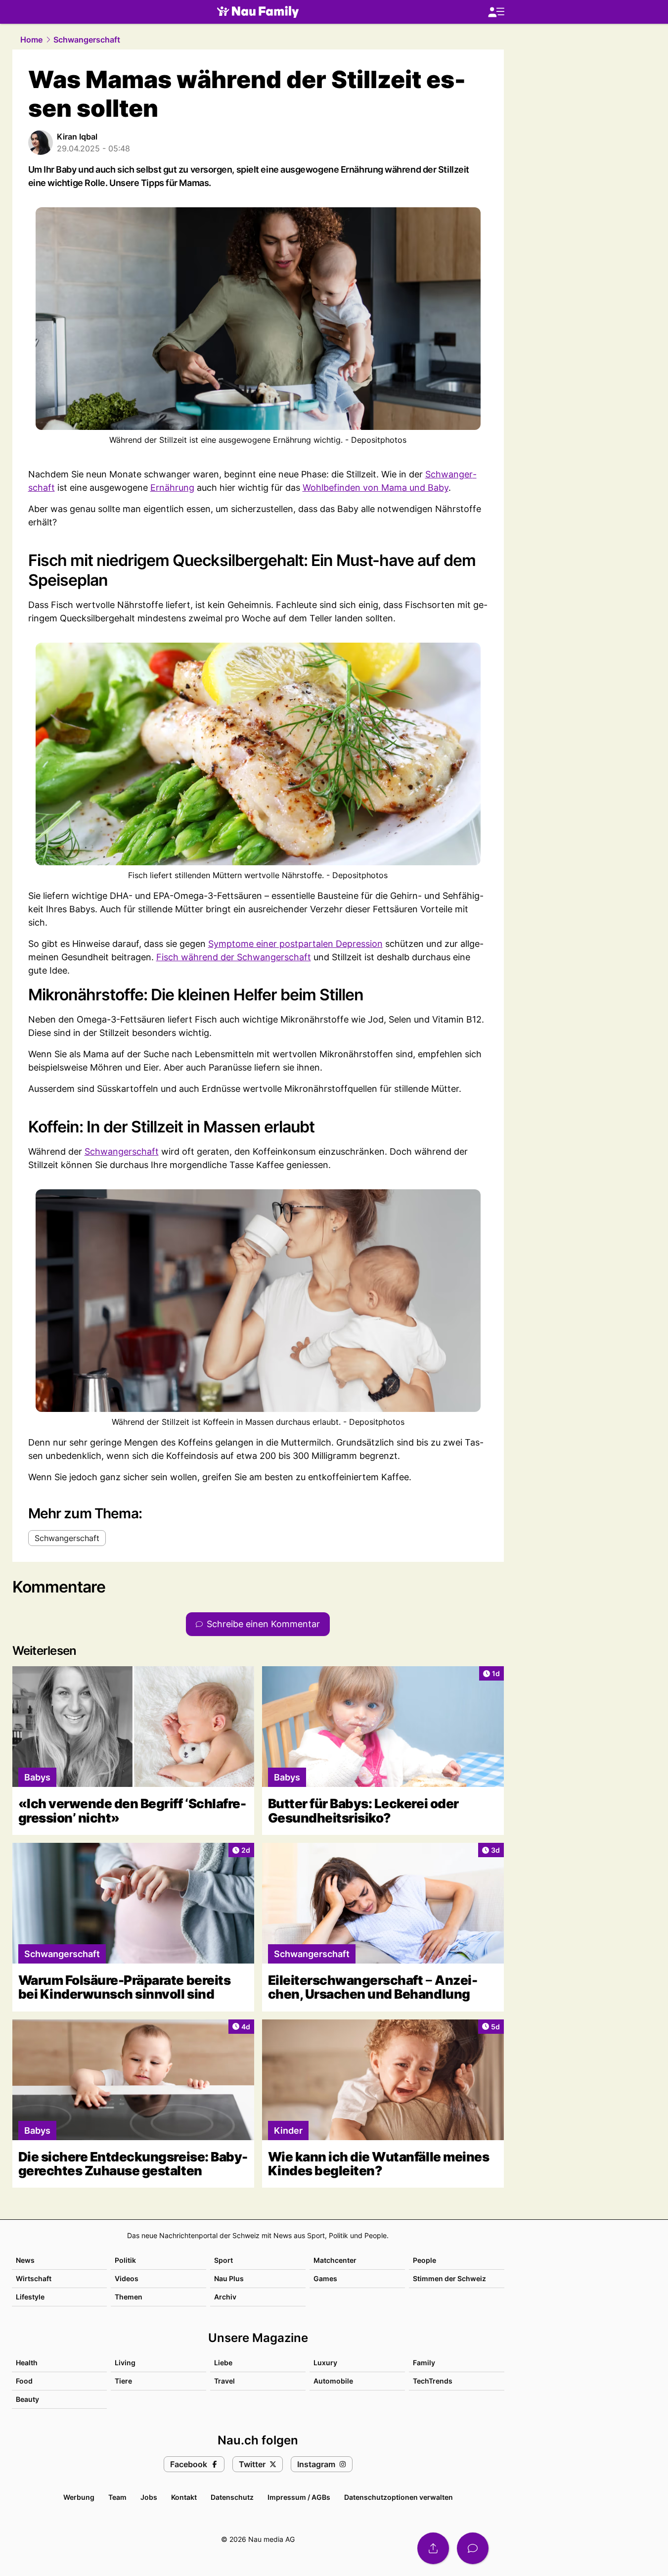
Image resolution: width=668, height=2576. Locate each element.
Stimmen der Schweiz (449, 2278)
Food (24, 2381)
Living (125, 2363)
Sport (223, 2260)
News (25, 2260)
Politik (125, 2260)
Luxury (325, 2363)
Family (424, 2363)
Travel (224, 2381)
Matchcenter (335, 2260)
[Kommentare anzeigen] (473, 2548)
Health (27, 2363)
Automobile (333, 2381)
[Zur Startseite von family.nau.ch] (258, 12)
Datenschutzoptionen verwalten (399, 2497)
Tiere (123, 2381)
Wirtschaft (34, 2278)
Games (325, 2278)
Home (31, 40)
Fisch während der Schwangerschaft (234, 957)
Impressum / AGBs (299, 2497)
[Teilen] (433, 2548)
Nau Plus (229, 2278)
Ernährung (172, 488)
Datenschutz (232, 2497)
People (424, 2260)
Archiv (225, 2297)
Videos (127, 2278)
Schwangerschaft (87, 40)
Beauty (27, 2399)
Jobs (149, 2497)
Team (117, 2497)
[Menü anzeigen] (496, 12)
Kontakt (184, 2497)
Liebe (223, 2363)
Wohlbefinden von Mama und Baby (376, 488)
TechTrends (433, 2381)
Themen (129, 2297)
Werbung (79, 2497)
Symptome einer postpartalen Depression (295, 944)
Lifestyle (30, 2297)
